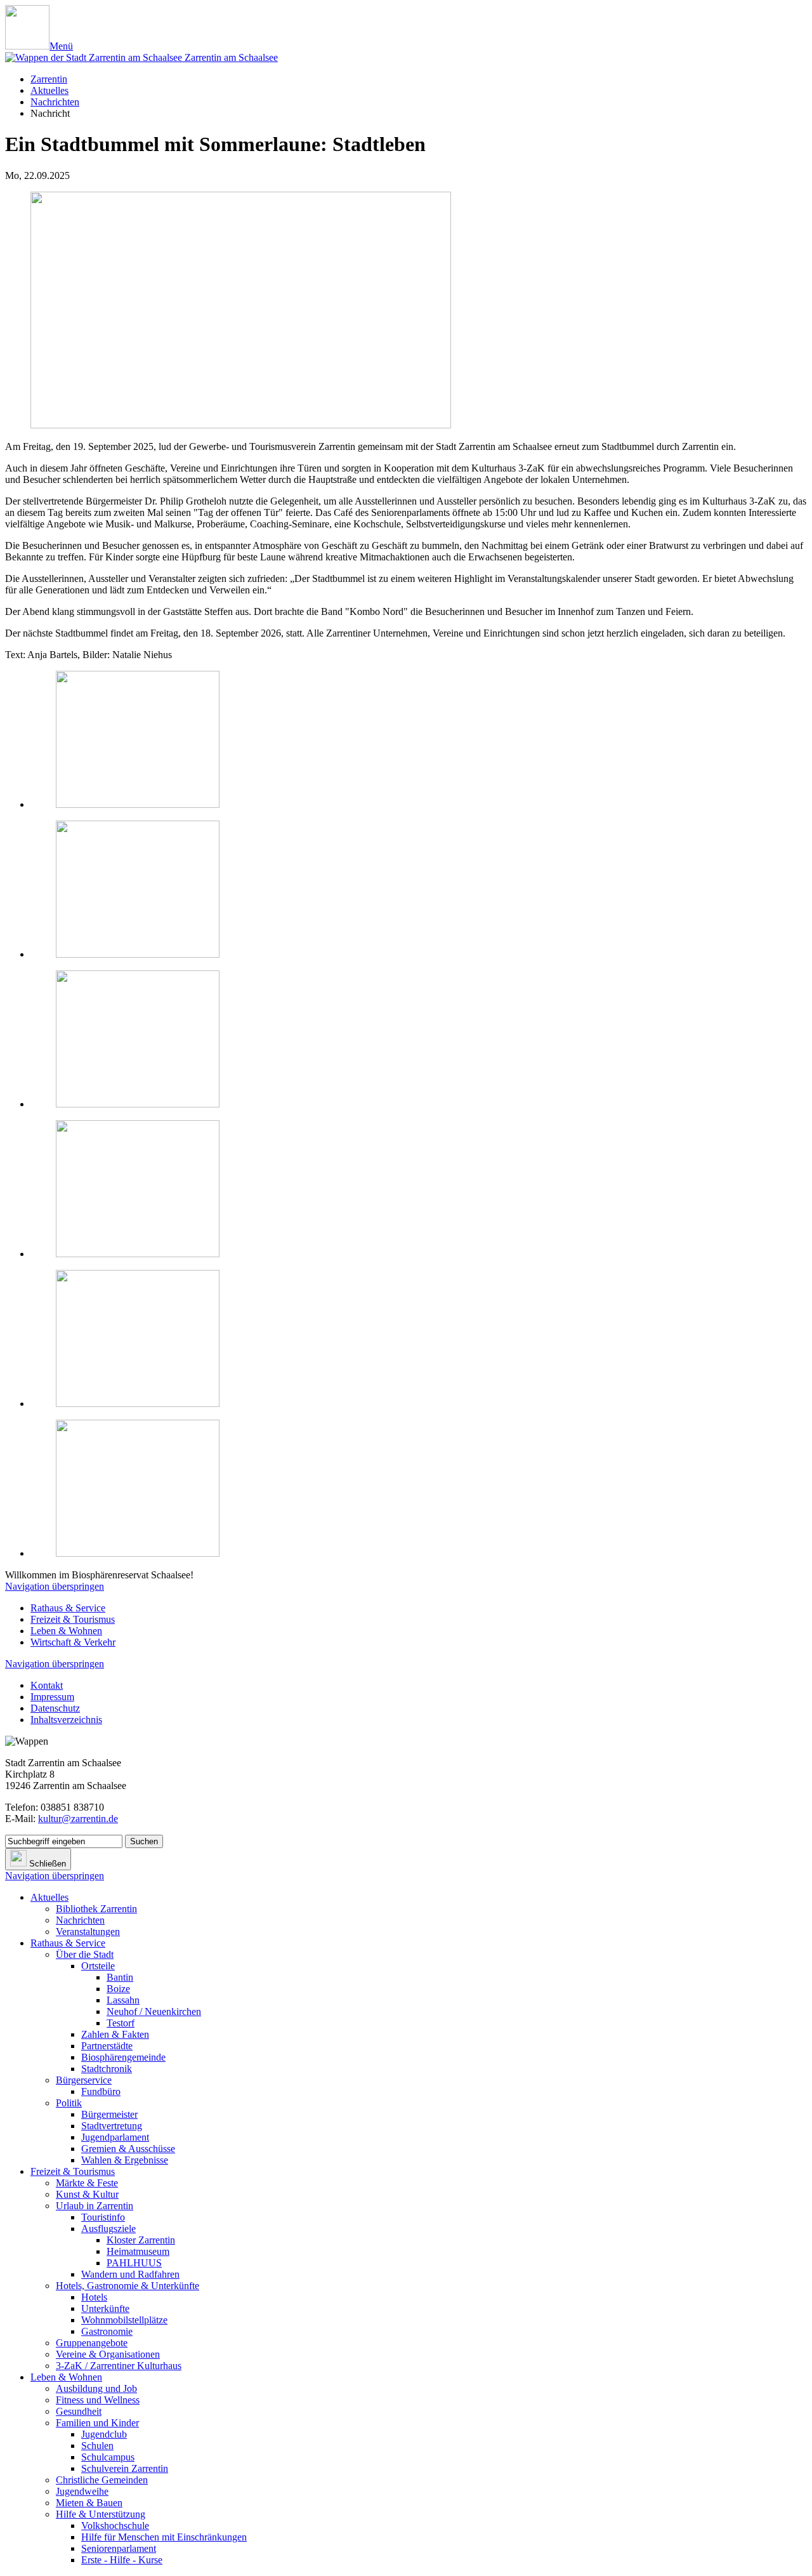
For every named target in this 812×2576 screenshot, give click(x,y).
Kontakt (47, 1685)
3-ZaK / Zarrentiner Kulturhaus (119, 2366)
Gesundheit (79, 2411)
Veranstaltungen (88, 1932)
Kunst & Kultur (87, 2194)
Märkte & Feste (87, 2183)
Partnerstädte (107, 2046)
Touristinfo (103, 2217)
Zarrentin (49, 79)
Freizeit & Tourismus (73, 1619)
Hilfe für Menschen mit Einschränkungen (164, 2537)
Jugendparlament (115, 2137)
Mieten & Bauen (89, 2503)
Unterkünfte (105, 2308)
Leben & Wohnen (66, 1631)
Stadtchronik (107, 2069)
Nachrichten (55, 102)
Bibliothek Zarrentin (96, 1909)
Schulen (97, 2446)
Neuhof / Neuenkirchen (154, 2011)
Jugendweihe (82, 2491)
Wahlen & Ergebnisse (125, 2160)
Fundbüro (101, 2091)
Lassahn (123, 2000)
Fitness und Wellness (98, 2400)
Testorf (121, 2023)
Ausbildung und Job (96, 2388)
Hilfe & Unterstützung (101, 2514)
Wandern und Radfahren (130, 2274)
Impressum (52, 1697)
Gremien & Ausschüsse (128, 2149)
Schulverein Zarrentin (125, 2468)
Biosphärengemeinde (123, 2057)
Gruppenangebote (92, 2343)
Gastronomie (107, 2331)
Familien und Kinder (97, 2423)
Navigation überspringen (55, 1586)
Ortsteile (98, 1966)
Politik (69, 2103)
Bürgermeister (109, 2114)
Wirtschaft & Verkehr (73, 1642)
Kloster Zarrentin (141, 2240)
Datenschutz (55, 1708)
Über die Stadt (85, 1954)
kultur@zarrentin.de (78, 1819)
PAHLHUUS (134, 2263)
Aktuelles (49, 90)
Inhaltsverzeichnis (66, 1720)
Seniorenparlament (119, 2548)
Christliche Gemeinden (102, 2480)
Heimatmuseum (138, 2251)
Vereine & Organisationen (108, 2354)
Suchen (144, 1841)
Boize (118, 1989)
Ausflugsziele (108, 2229)
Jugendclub (104, 2434)
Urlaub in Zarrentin (95, 2206)
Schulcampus (108, 2457)
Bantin (120, 1977)
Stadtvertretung (112, 2126)
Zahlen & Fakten (115, 2034)
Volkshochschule (115, 2526)
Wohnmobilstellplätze (124, 2320)
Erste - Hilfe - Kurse (122, 2560)
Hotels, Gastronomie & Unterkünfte (128, 2286)
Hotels (94, 2297)
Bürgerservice (84, 2080)
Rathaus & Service (68, 1608)
